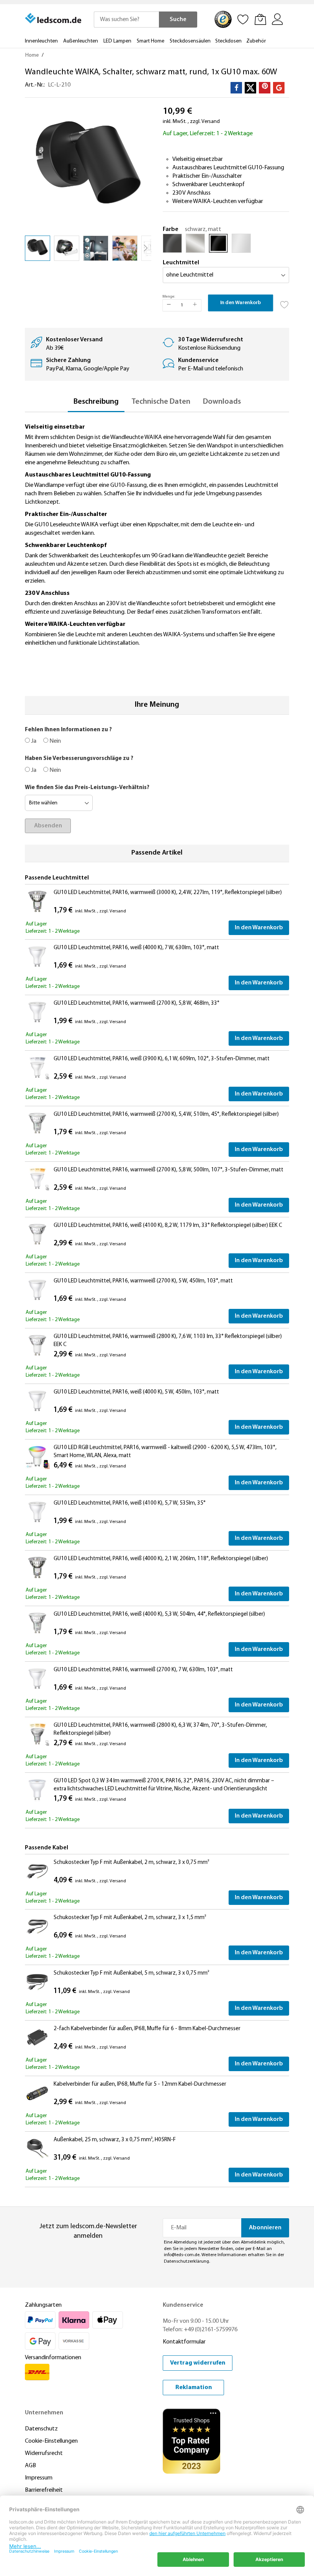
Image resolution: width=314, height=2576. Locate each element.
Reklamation (194, 2388)
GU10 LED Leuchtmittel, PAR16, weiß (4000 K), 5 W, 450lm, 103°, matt (136, 1392)
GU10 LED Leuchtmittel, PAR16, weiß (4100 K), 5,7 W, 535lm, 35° (130, 1503)
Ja (33, 741)
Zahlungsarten (43, 2305)
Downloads (222, 402)
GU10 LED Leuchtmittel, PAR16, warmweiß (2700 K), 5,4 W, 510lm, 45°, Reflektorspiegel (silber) (166, 1114)
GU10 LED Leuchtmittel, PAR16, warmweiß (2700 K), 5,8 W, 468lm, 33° (137, 1003)
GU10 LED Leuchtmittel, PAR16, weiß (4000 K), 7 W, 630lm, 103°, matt (136, 948)
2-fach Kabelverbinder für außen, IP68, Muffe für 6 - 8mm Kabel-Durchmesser (147, 2029)
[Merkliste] (243, 19)
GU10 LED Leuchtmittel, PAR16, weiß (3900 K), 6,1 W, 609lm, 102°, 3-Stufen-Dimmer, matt (162, 1059)
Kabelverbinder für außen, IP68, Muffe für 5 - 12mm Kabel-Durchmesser (140, 2084)
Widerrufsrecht (44, 2453)
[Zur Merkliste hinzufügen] (285, 303)
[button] (67, 248)
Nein (55, 741)
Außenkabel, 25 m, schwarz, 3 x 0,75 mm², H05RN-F (115, 2140)
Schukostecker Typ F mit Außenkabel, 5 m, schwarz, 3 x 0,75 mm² (131, 1973)
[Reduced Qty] (169, 305)
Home (32, 55)
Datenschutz (41, 2429)
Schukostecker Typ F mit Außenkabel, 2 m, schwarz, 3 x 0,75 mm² (131, 1863)
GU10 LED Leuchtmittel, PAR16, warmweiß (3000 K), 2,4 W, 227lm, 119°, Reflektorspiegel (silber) (168, 893)
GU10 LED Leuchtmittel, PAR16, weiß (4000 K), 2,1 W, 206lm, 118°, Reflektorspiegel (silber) (161, 1559)
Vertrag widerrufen (198, 2363)
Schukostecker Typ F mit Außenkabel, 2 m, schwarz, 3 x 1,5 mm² (130, 1918)
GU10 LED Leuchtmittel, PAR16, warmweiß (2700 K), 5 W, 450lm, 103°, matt (143, 1281)
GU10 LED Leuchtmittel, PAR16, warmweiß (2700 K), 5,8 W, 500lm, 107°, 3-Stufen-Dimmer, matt (168, 1170)
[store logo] (54, 18)
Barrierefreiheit (44, 2490)
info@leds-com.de (182, 2255)
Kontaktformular (184, 2342)
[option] (172, 243)
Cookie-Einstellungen (51, 2441)
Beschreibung (96, 402)
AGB (30, 2466)
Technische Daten (161, 402)
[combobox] (126, 20)
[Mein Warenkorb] (260, 19)
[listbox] (226, 245)
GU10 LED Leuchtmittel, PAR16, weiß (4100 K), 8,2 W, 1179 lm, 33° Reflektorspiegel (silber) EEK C (168, 1226)
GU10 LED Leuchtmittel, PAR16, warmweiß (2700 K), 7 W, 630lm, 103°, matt (143, 1670)
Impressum (39, 2478)
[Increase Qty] (195, 305)
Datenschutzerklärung (186, 2262)
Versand (211, 122)
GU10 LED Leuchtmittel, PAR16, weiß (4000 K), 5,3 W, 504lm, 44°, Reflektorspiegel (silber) (159, 1614)
